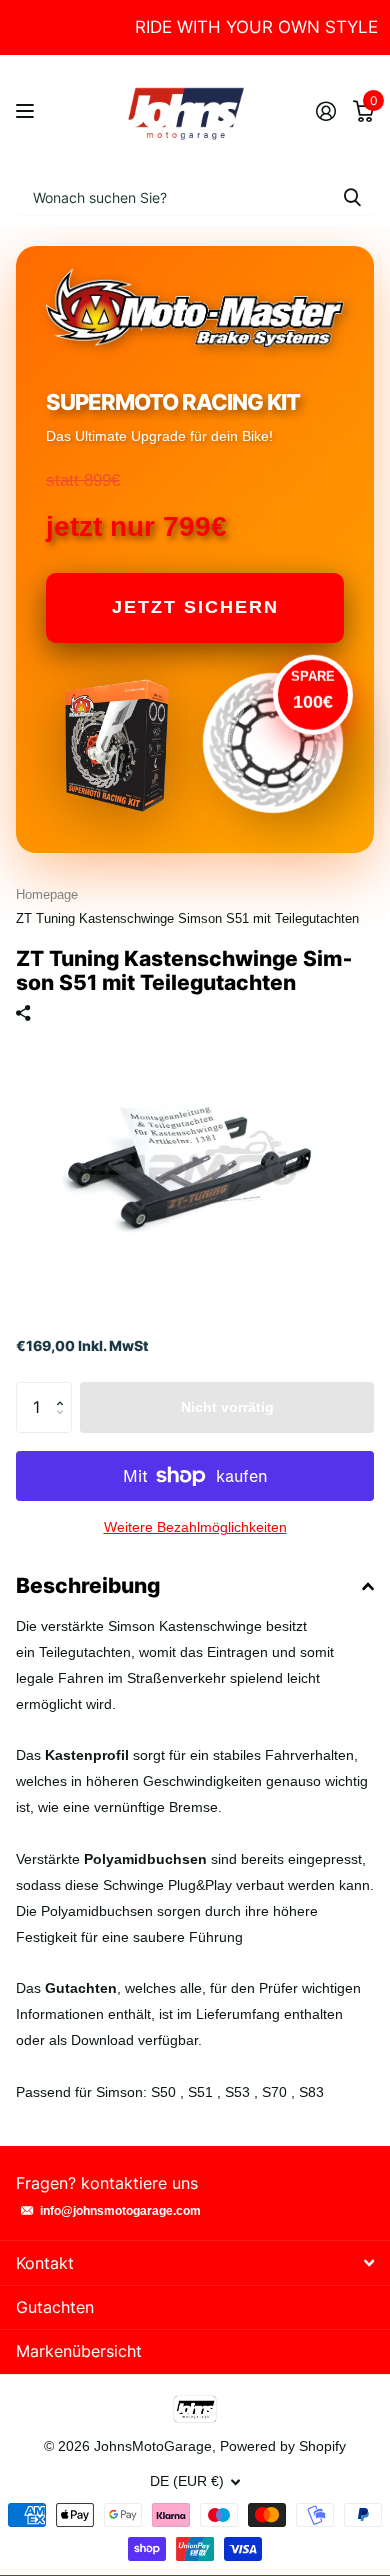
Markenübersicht (79, 2351)
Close (195, 2262)
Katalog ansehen (27, 111)
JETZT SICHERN (195, 607)
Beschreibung (88, 1585)
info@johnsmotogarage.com (120, 2211)
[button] (64, 1389)
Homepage (47, 894)
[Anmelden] (325, 111)
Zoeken (352, 196)
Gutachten (55, 2307)
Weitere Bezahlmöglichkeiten (195, 1527)
